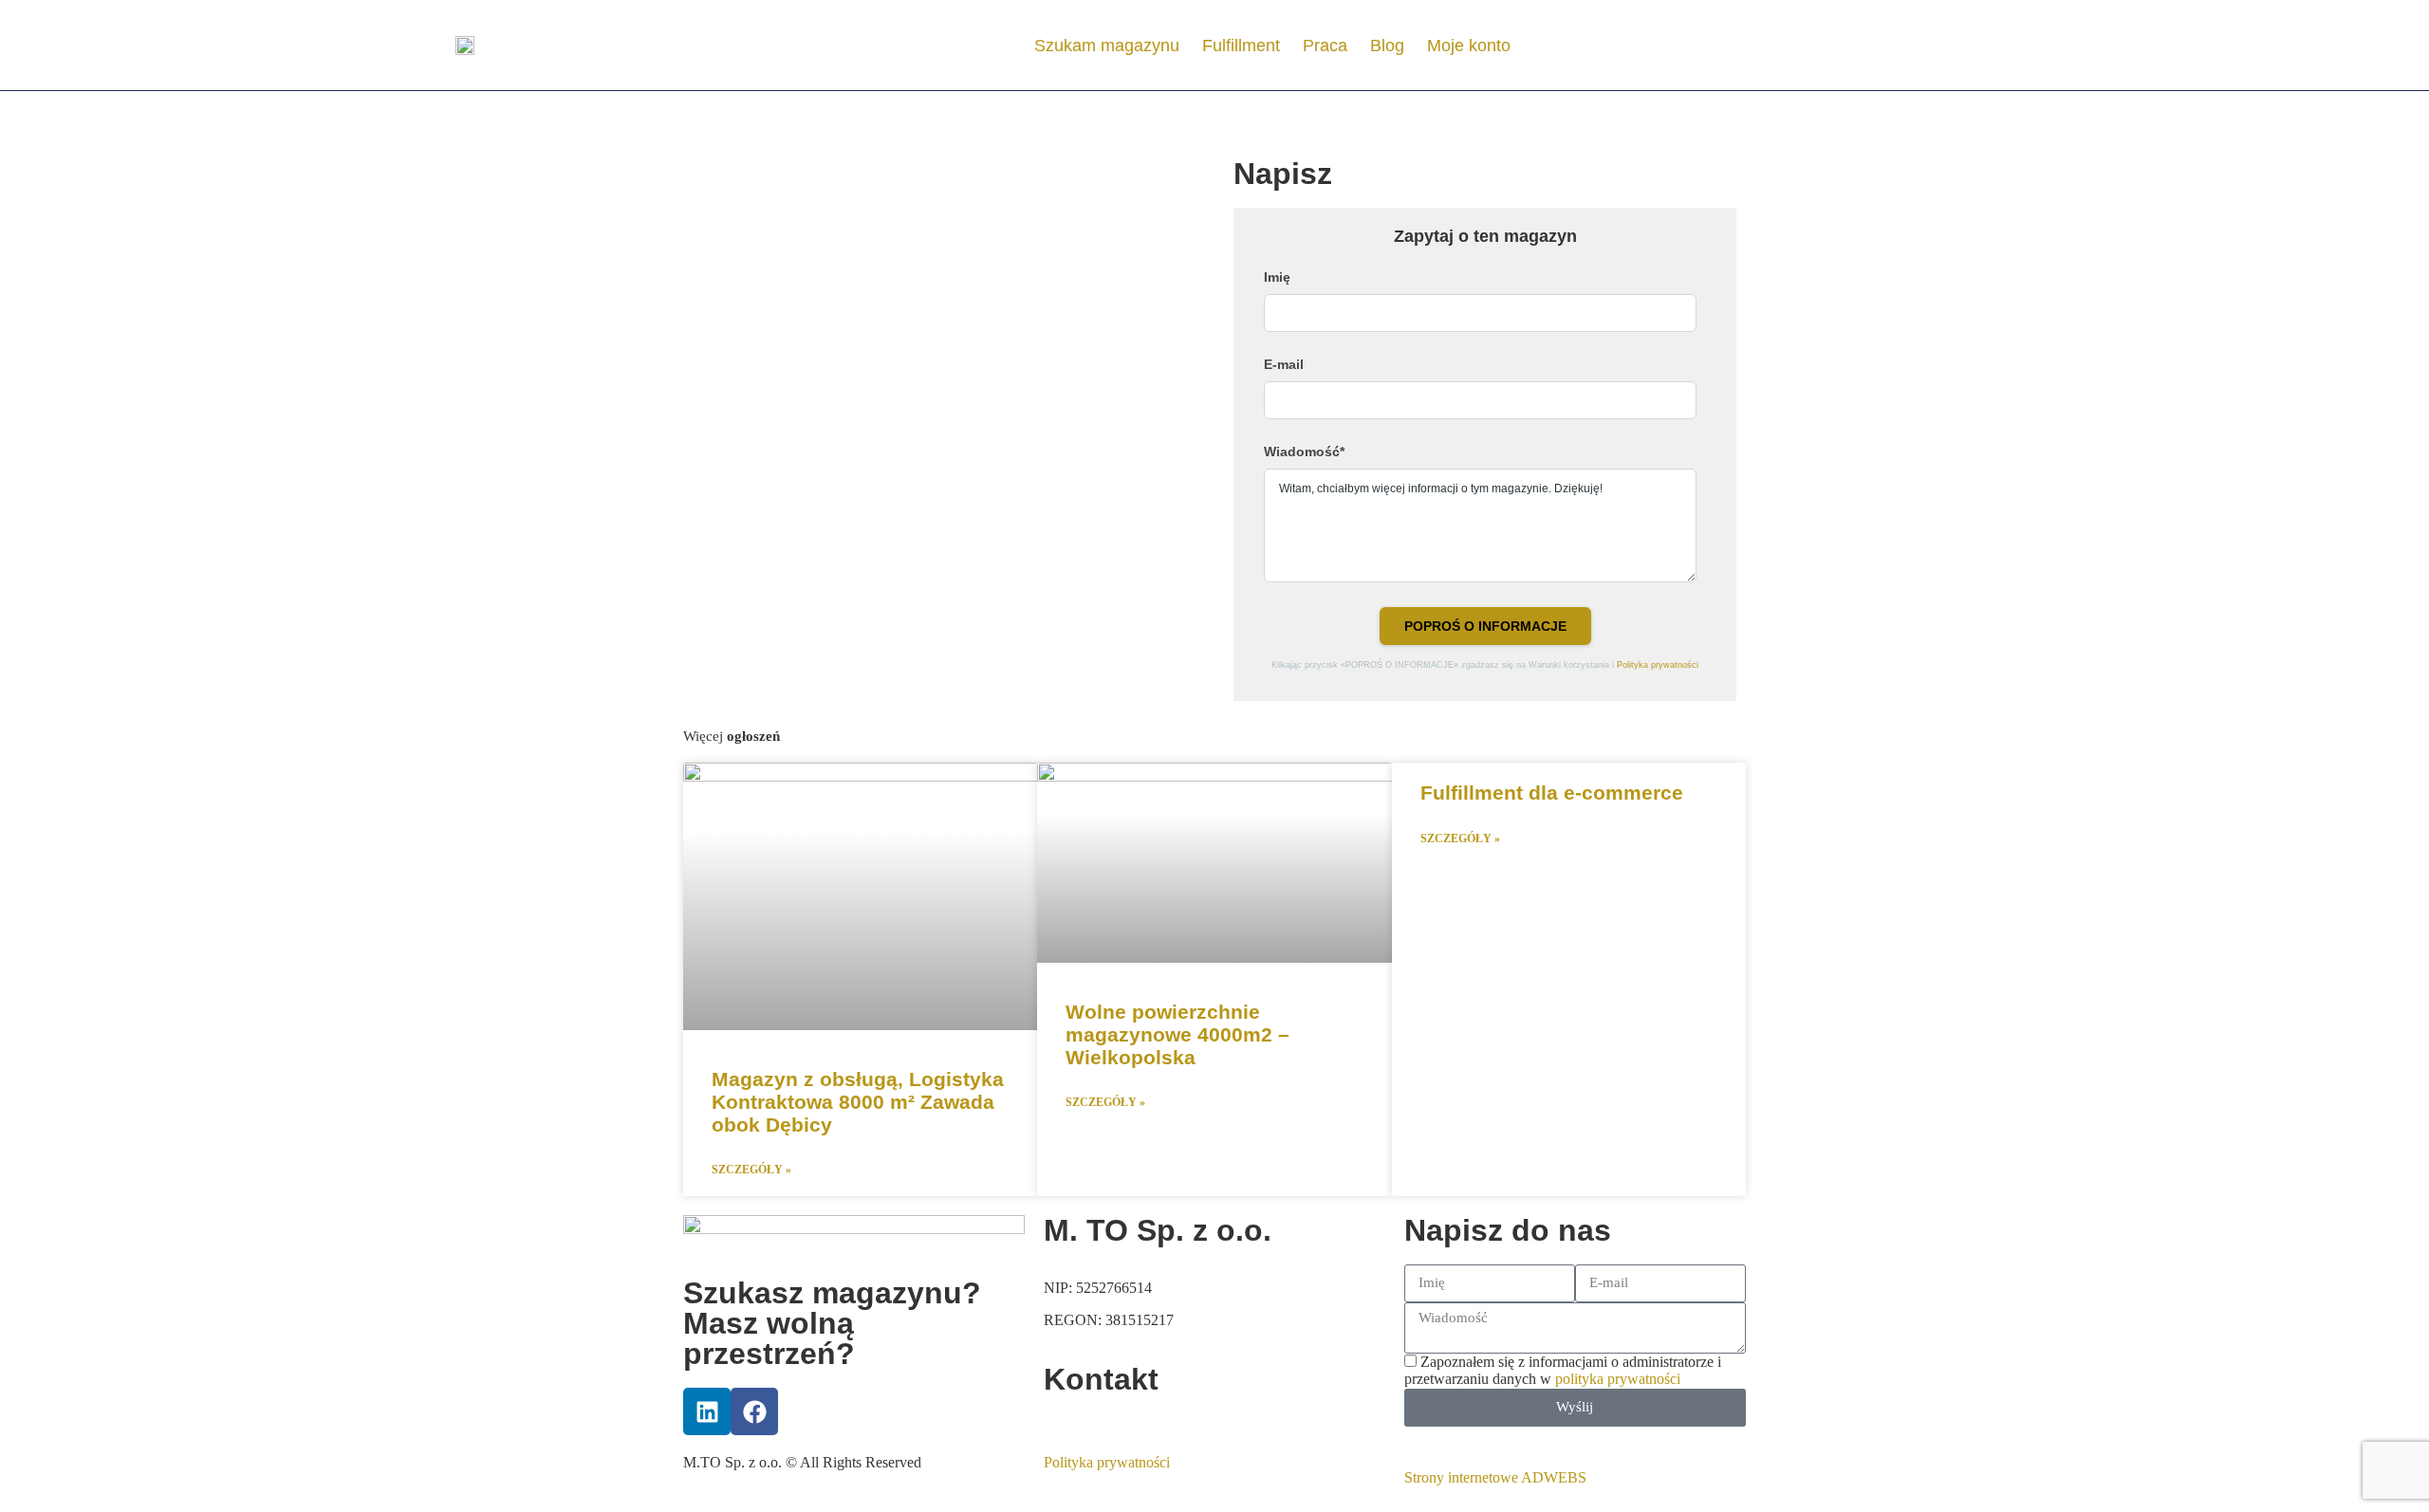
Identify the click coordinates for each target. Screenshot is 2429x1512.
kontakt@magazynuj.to (1113, 1421)
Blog (1387, 46)
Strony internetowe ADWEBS (1495, 1477)
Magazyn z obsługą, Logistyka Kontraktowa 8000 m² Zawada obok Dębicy (858, 1102)
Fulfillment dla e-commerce (1552, 793)
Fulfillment (1241, 46)
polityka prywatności (1618, 1379)
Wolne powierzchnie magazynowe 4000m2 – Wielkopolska (1177, 1034)
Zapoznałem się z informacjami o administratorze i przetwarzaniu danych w (1563, 1370)
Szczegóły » (751, 1170)
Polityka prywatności (1658, 665)
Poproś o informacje (1485, 626)
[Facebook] (754, 1411)
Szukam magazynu (1107, 46)
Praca (1325, 46)
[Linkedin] (707, 1411)
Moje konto (1469, 46)
